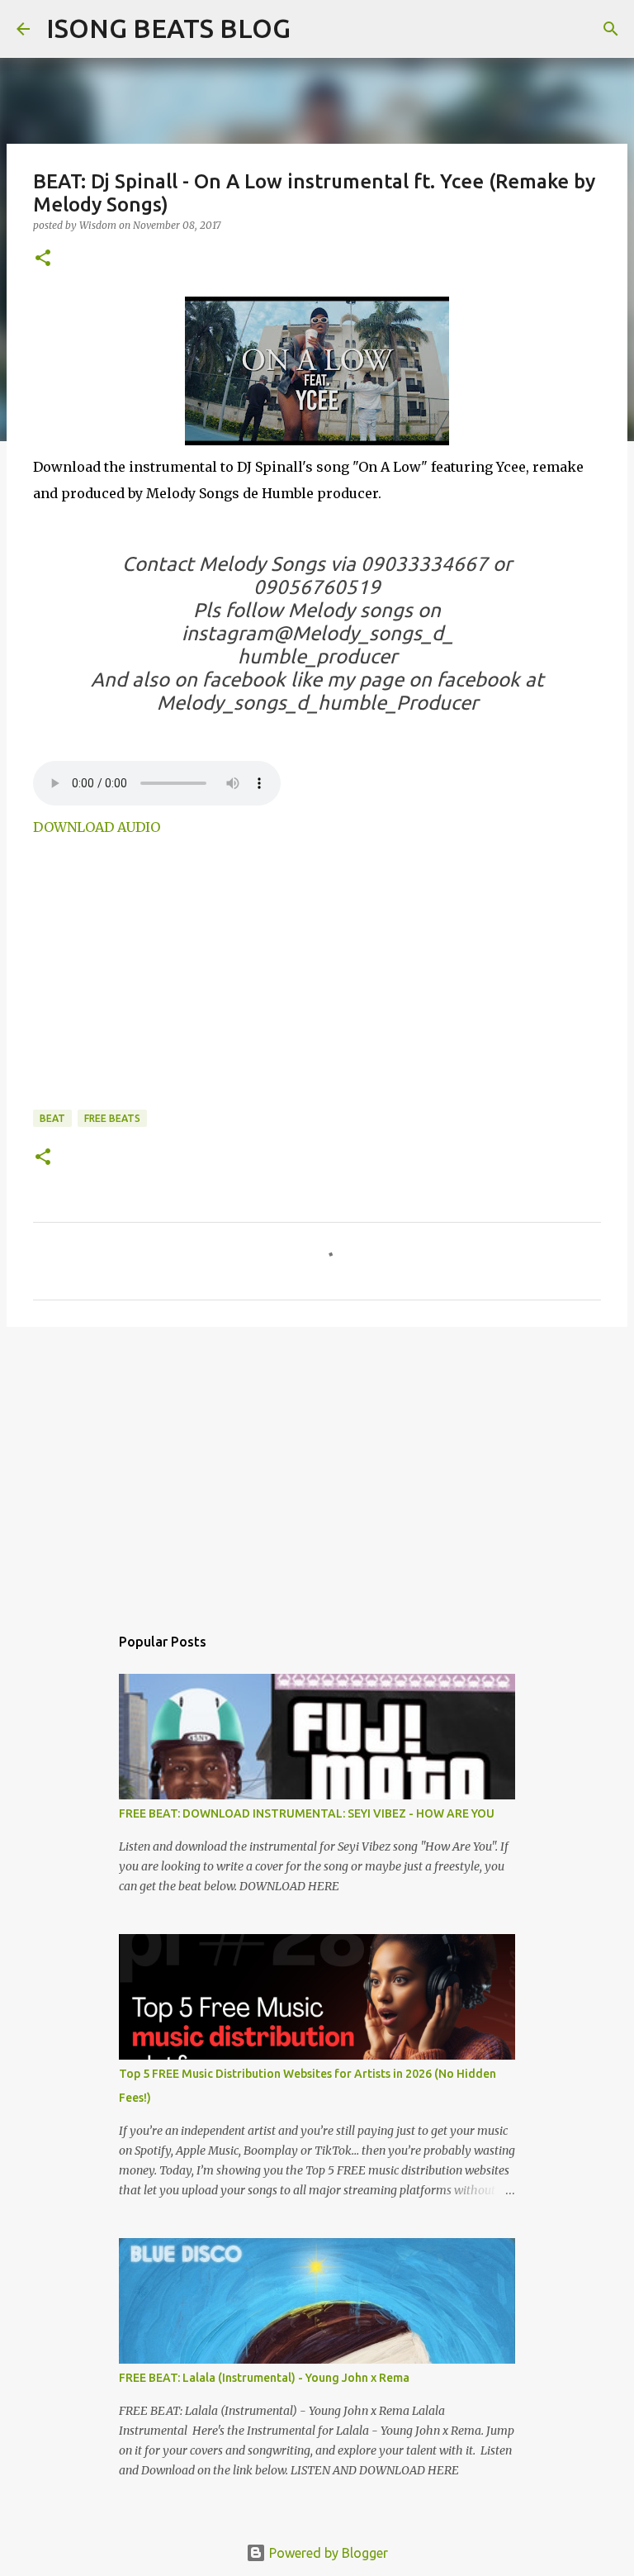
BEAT (52, 1118)
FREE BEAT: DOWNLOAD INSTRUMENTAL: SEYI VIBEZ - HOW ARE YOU (307, 1813)
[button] (43, 259)
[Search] (314, 29)
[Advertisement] (172, 982)
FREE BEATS (112, 1118)
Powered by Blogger (327, 2553)
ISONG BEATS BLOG (168, 28)
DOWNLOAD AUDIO (97, 827)
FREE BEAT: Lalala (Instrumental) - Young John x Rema (264, 2378)
